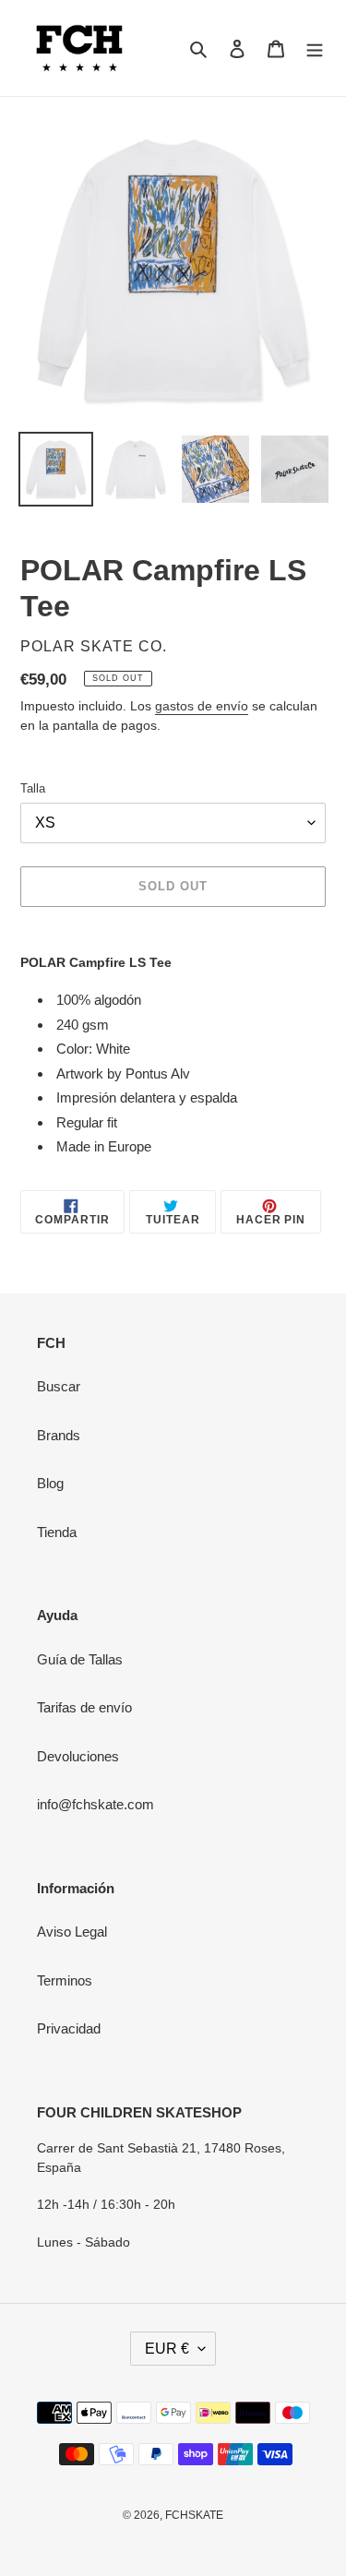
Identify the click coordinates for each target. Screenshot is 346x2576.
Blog (50, 1483)
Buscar (59, 1386)
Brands (59, 1435)
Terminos (65, 1980)
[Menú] (315, 48)
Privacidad (69, 2028)
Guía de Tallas (80, 1659)
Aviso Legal (72, 1932)
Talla (33, 788)
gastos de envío (202, 706)
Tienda (57, 1532)
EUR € (167, 2349)
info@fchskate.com (95, 1804)
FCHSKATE (194, 2515)
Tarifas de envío (84, 1707)
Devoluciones (78, 1756)
